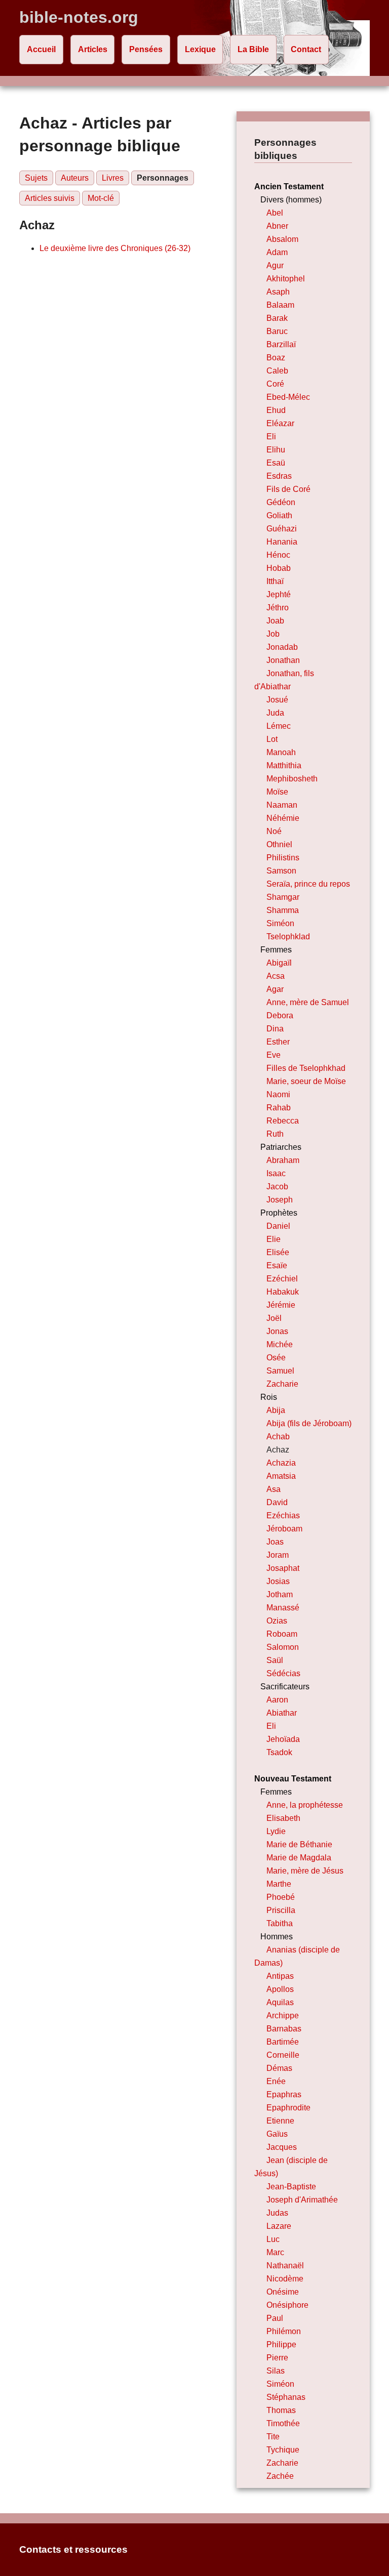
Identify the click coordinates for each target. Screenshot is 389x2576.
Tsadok (279, 1752)
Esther (278, 1042)
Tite (273, 2437)
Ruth (275, 1134)
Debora (280, 1015)
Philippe (281, 2344)
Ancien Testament (289, 186)
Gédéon (281, 502)
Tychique (283, 2450)
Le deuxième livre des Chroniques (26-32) (115, 248)
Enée (276, 2081)
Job (273, 634)
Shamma (283, 910)
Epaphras (284, 2094)
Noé (274, 831)
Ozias (277, 1621)
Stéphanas (286, 2397)
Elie (274, 1239)
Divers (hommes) (291, 200)
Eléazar (280, 423)
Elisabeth (283, 1818)
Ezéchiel (282, 1279)
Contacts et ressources (73, 2549)
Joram (278, 1555)
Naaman (282, 805)
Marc (275, 2252)
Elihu (276, 450)
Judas (277, 2213)
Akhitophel (286, 279)
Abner (277, 226)
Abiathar (282, 1713)
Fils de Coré (288, 489)
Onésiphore (287, 2305)
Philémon (284, 2331)
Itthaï (275, 581)
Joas (275, 1542)
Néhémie (283, 818)
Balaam (280, 305)
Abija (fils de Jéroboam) (309, 1423)
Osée (276, 1358)
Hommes (277, 1937)
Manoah (281, 752)
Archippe (283, 2016)
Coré (275, 384)
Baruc (277, 331)
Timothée (283, 2423)
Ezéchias (283, 1515)
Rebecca (283, 1121)
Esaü (276, 463)
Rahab (279, 1108)
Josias (278, 1581)
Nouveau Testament (293, 1779)
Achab (278, 1437)
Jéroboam (284, 1529)
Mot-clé (101, 198)
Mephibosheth (292, 779)
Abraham (283, 1160)
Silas (276, 2371)
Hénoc (278, 555)
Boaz (276, 358)
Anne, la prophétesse (305, 1805)
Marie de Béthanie (299, 1844)
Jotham (280, 1594)
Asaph (278, 292)
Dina (275, 1029)
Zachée (280, 2476)
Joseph (280, 1200)
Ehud (276, 410)
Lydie (276, 1831)
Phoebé (281, 1897)
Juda (275, 713)
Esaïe (277, 1265)
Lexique (200, 49)
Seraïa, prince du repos (308, 884)
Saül (275, 1660)
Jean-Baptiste (291, 2187)
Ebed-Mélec (288, 397)
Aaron (277, 1700)
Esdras (279, 476)
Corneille (283, 2055)
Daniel (278, 1226)
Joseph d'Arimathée (302, 2200)
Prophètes (279, 1213)
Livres (113, 178)
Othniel (279, 844)
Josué (277, 700)
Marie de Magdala (299, 1858)
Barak (277, 318)
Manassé (283, 1608)
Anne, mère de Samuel (308, 1002)
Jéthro (278, 608)
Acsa (276, 976)
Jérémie (281, 1305)
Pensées (146, 49)
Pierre (277, 2358)
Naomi (278, 1094)
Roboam (282, 1634)
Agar (275, 989)
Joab (275, 621)
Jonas (277, 1331)
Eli (271, 437)
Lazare (279, 2226)
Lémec (279, 726)
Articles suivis (50, 198)
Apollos (280, 1989)
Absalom (282, 239)
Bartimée (283, 2042)
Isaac (276, 1173)
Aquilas (280, 2002)
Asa (274, 1489)
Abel (275, 213)
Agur (275, 265)
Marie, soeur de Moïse (306, 1081)
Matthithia (284, 765)
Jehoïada (283, 1739)
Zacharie (282, 1384)
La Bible (253, 49)
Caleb (277, 371)
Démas (279, 2068)
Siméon (280, 923)
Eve (274, 1055)
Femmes (276, 950)
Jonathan (283, 660)
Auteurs (75, 178)
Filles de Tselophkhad (306, 1068)
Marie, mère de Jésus (305, 1871)
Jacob (277, 1187)
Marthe (279, 1884)
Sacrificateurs (285, 1687)
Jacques (282, 2147)
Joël (274, 1318)
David (277, 1502)
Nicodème (285, 2279)
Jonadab (282, 647)
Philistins (283, 858)
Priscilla (281, 1910)
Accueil (41, 49)
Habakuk (283, 1292)
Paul (275, 2318)
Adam (277, 252)
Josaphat (283, 1568)
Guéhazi (282, 529)
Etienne (280, 2121)
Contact (306, 49)
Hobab (279, 568)
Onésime (283, 2292)
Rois (269, 1397)
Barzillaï (281, 344)
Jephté (279, 594)
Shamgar (283, 897)
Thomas (281, 2410)
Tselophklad (288, 937)
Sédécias (283, 1673)
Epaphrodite (288, 2108)
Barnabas (284, 2029)
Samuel (280, 1371)
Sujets (36, 178)
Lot (272, 739)
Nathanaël (285, 2266)
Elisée (278, 1252)
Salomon (283, 1647)
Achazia (281, 1463)
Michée (280, 1344)
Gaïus (277, 2134)
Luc (273, 2239)
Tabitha (280, 1923)
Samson (281, 871)
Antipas (280, 1976)
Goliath (279, 515)
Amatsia (281, 1476)
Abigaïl (279, 963)
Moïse (277, 792)
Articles (93, 49)
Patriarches (281, 1147)
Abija (276, 1410)
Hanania (282, 542)
